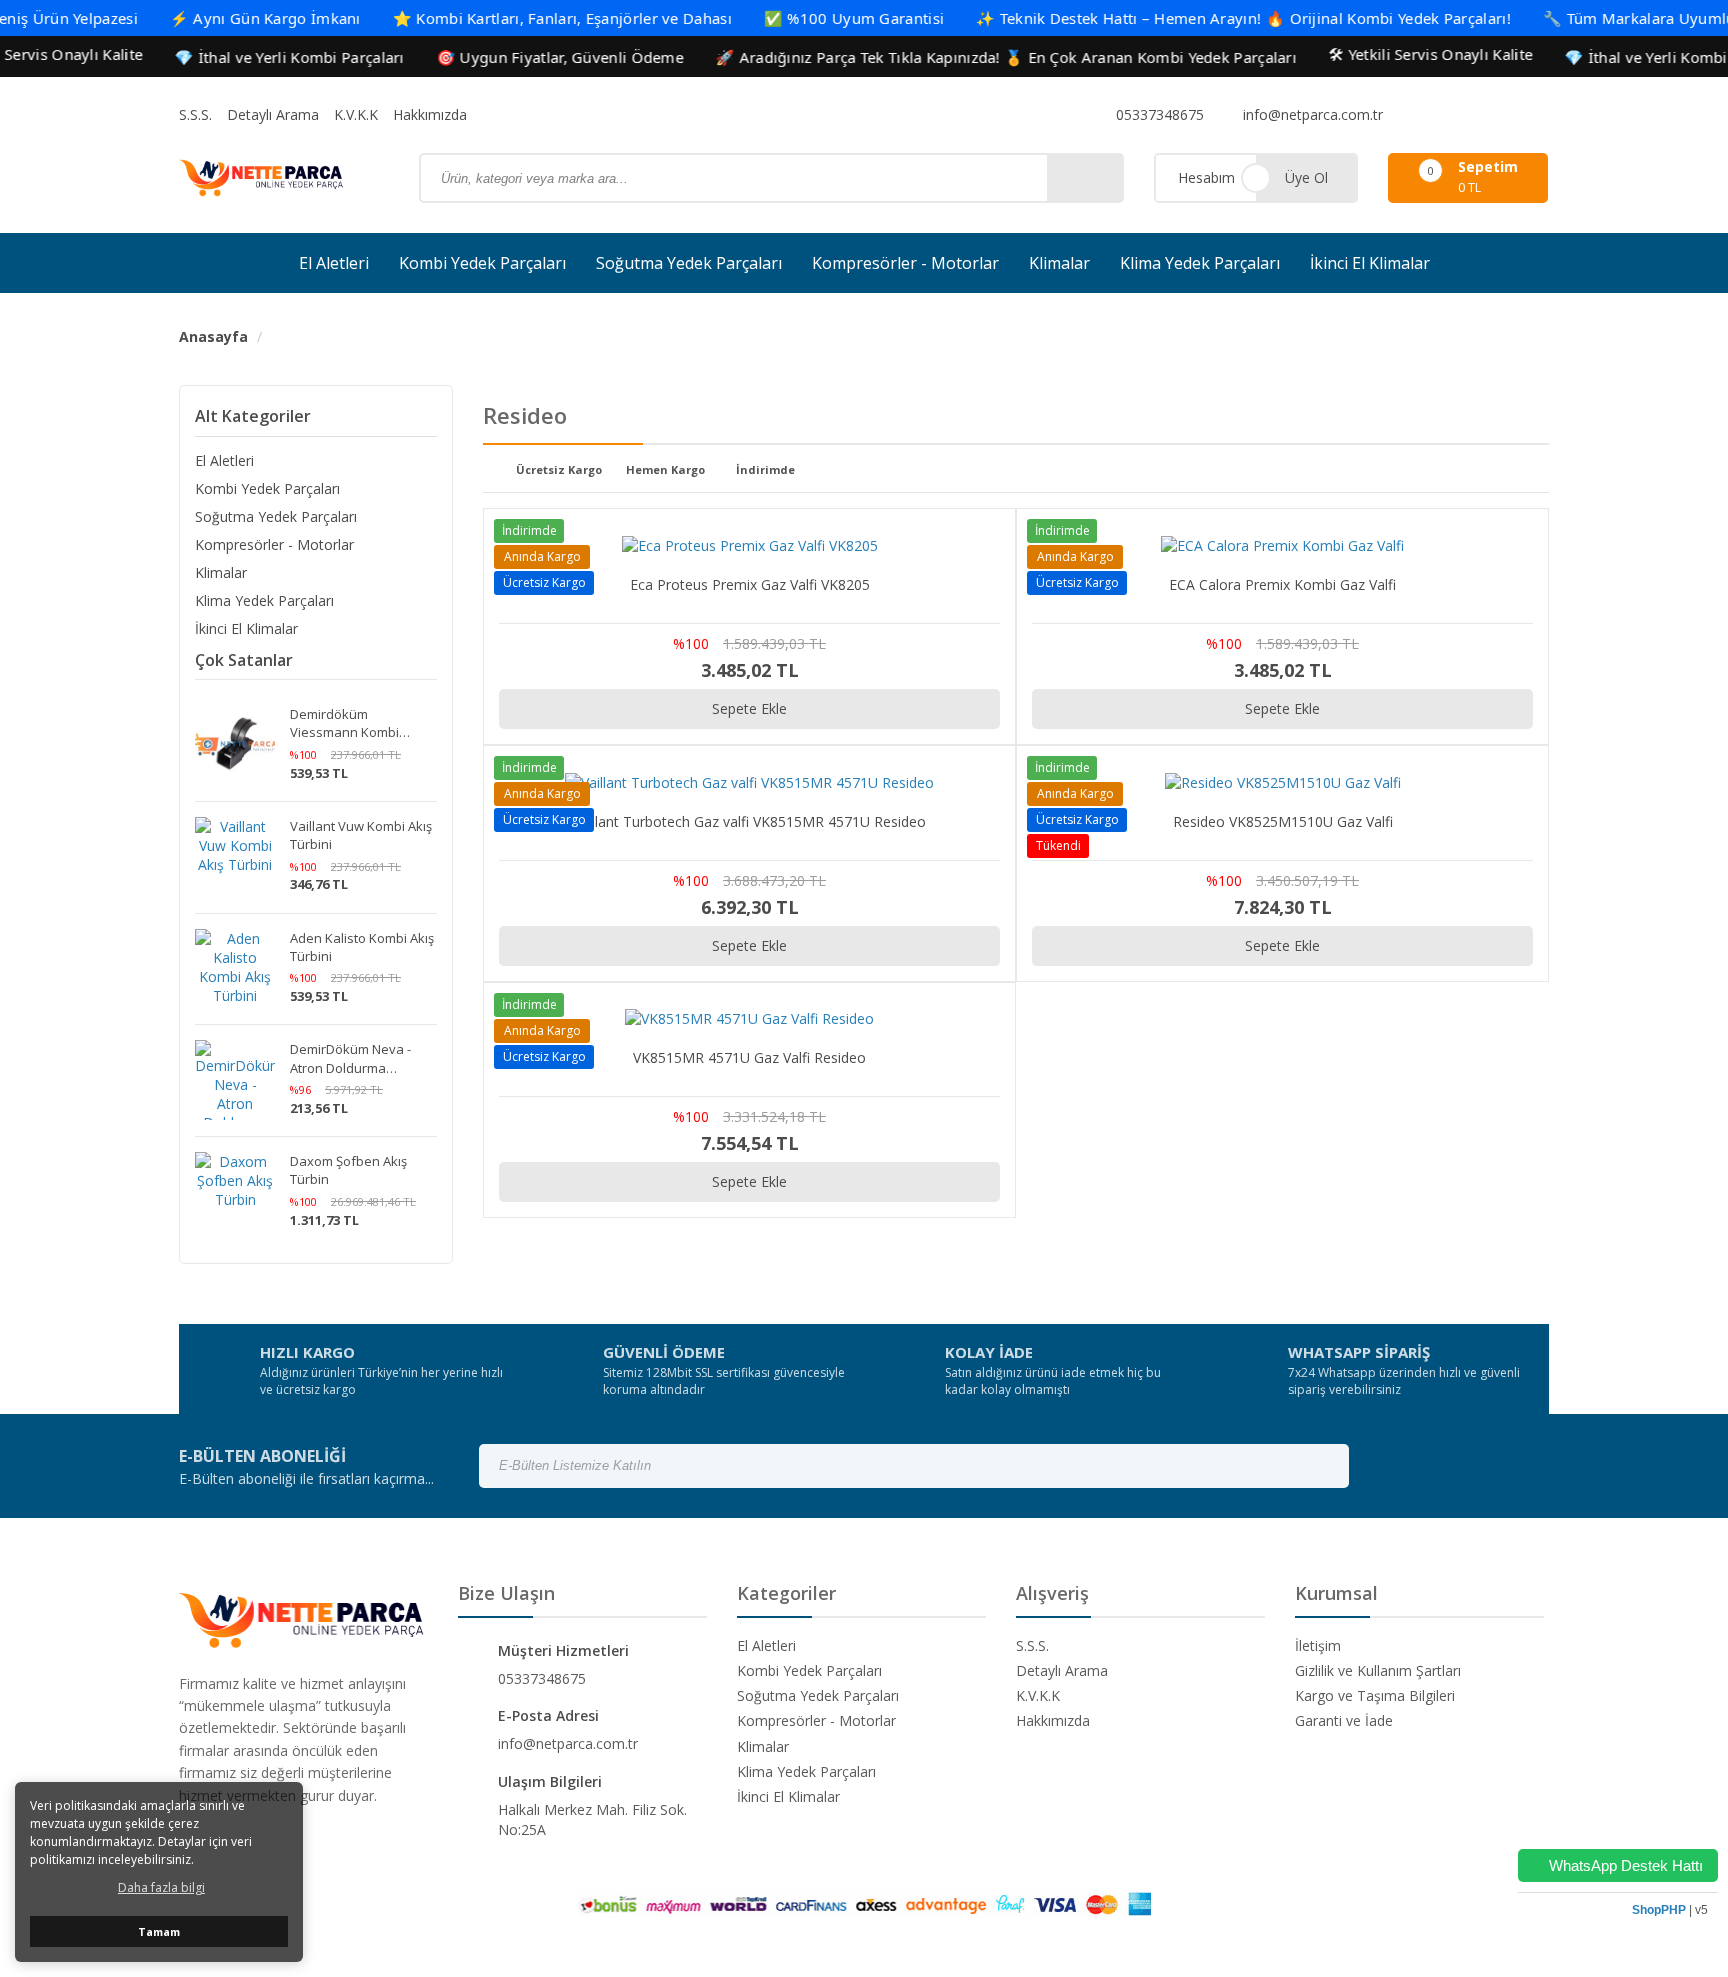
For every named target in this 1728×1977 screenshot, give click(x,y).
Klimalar (1059, 263)
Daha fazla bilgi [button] (161, 1887)
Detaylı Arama (273, 114)
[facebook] (1408, 115)
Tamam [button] (159, 1931)
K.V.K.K (356, 114)
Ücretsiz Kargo (559, 470)
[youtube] (1486, 115)
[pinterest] (1512, 115)
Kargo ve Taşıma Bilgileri (1375, 1695)
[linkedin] (1538, 115)
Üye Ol (1306, 177)
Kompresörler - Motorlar (905, 263)
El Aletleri (334, 263)
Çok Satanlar (244, 660)
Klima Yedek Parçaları (1200, 263)
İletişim (1318, 1645)
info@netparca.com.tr (1311, 114)
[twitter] (1460, 115)
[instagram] (1434, 115)
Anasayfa (213, 336)
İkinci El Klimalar (1370, 263)
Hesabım (1206, 177)
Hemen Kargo (665, 470)
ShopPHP (1659, 1910)
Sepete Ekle (749, 708)
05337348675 (1158, 114)
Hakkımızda (430, 114)
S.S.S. (195, 114)
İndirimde (765, 470)
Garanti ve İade (1344, 1720)
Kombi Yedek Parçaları (482, 263)
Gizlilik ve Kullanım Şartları (1378, 1670)
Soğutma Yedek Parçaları (689, 263)
